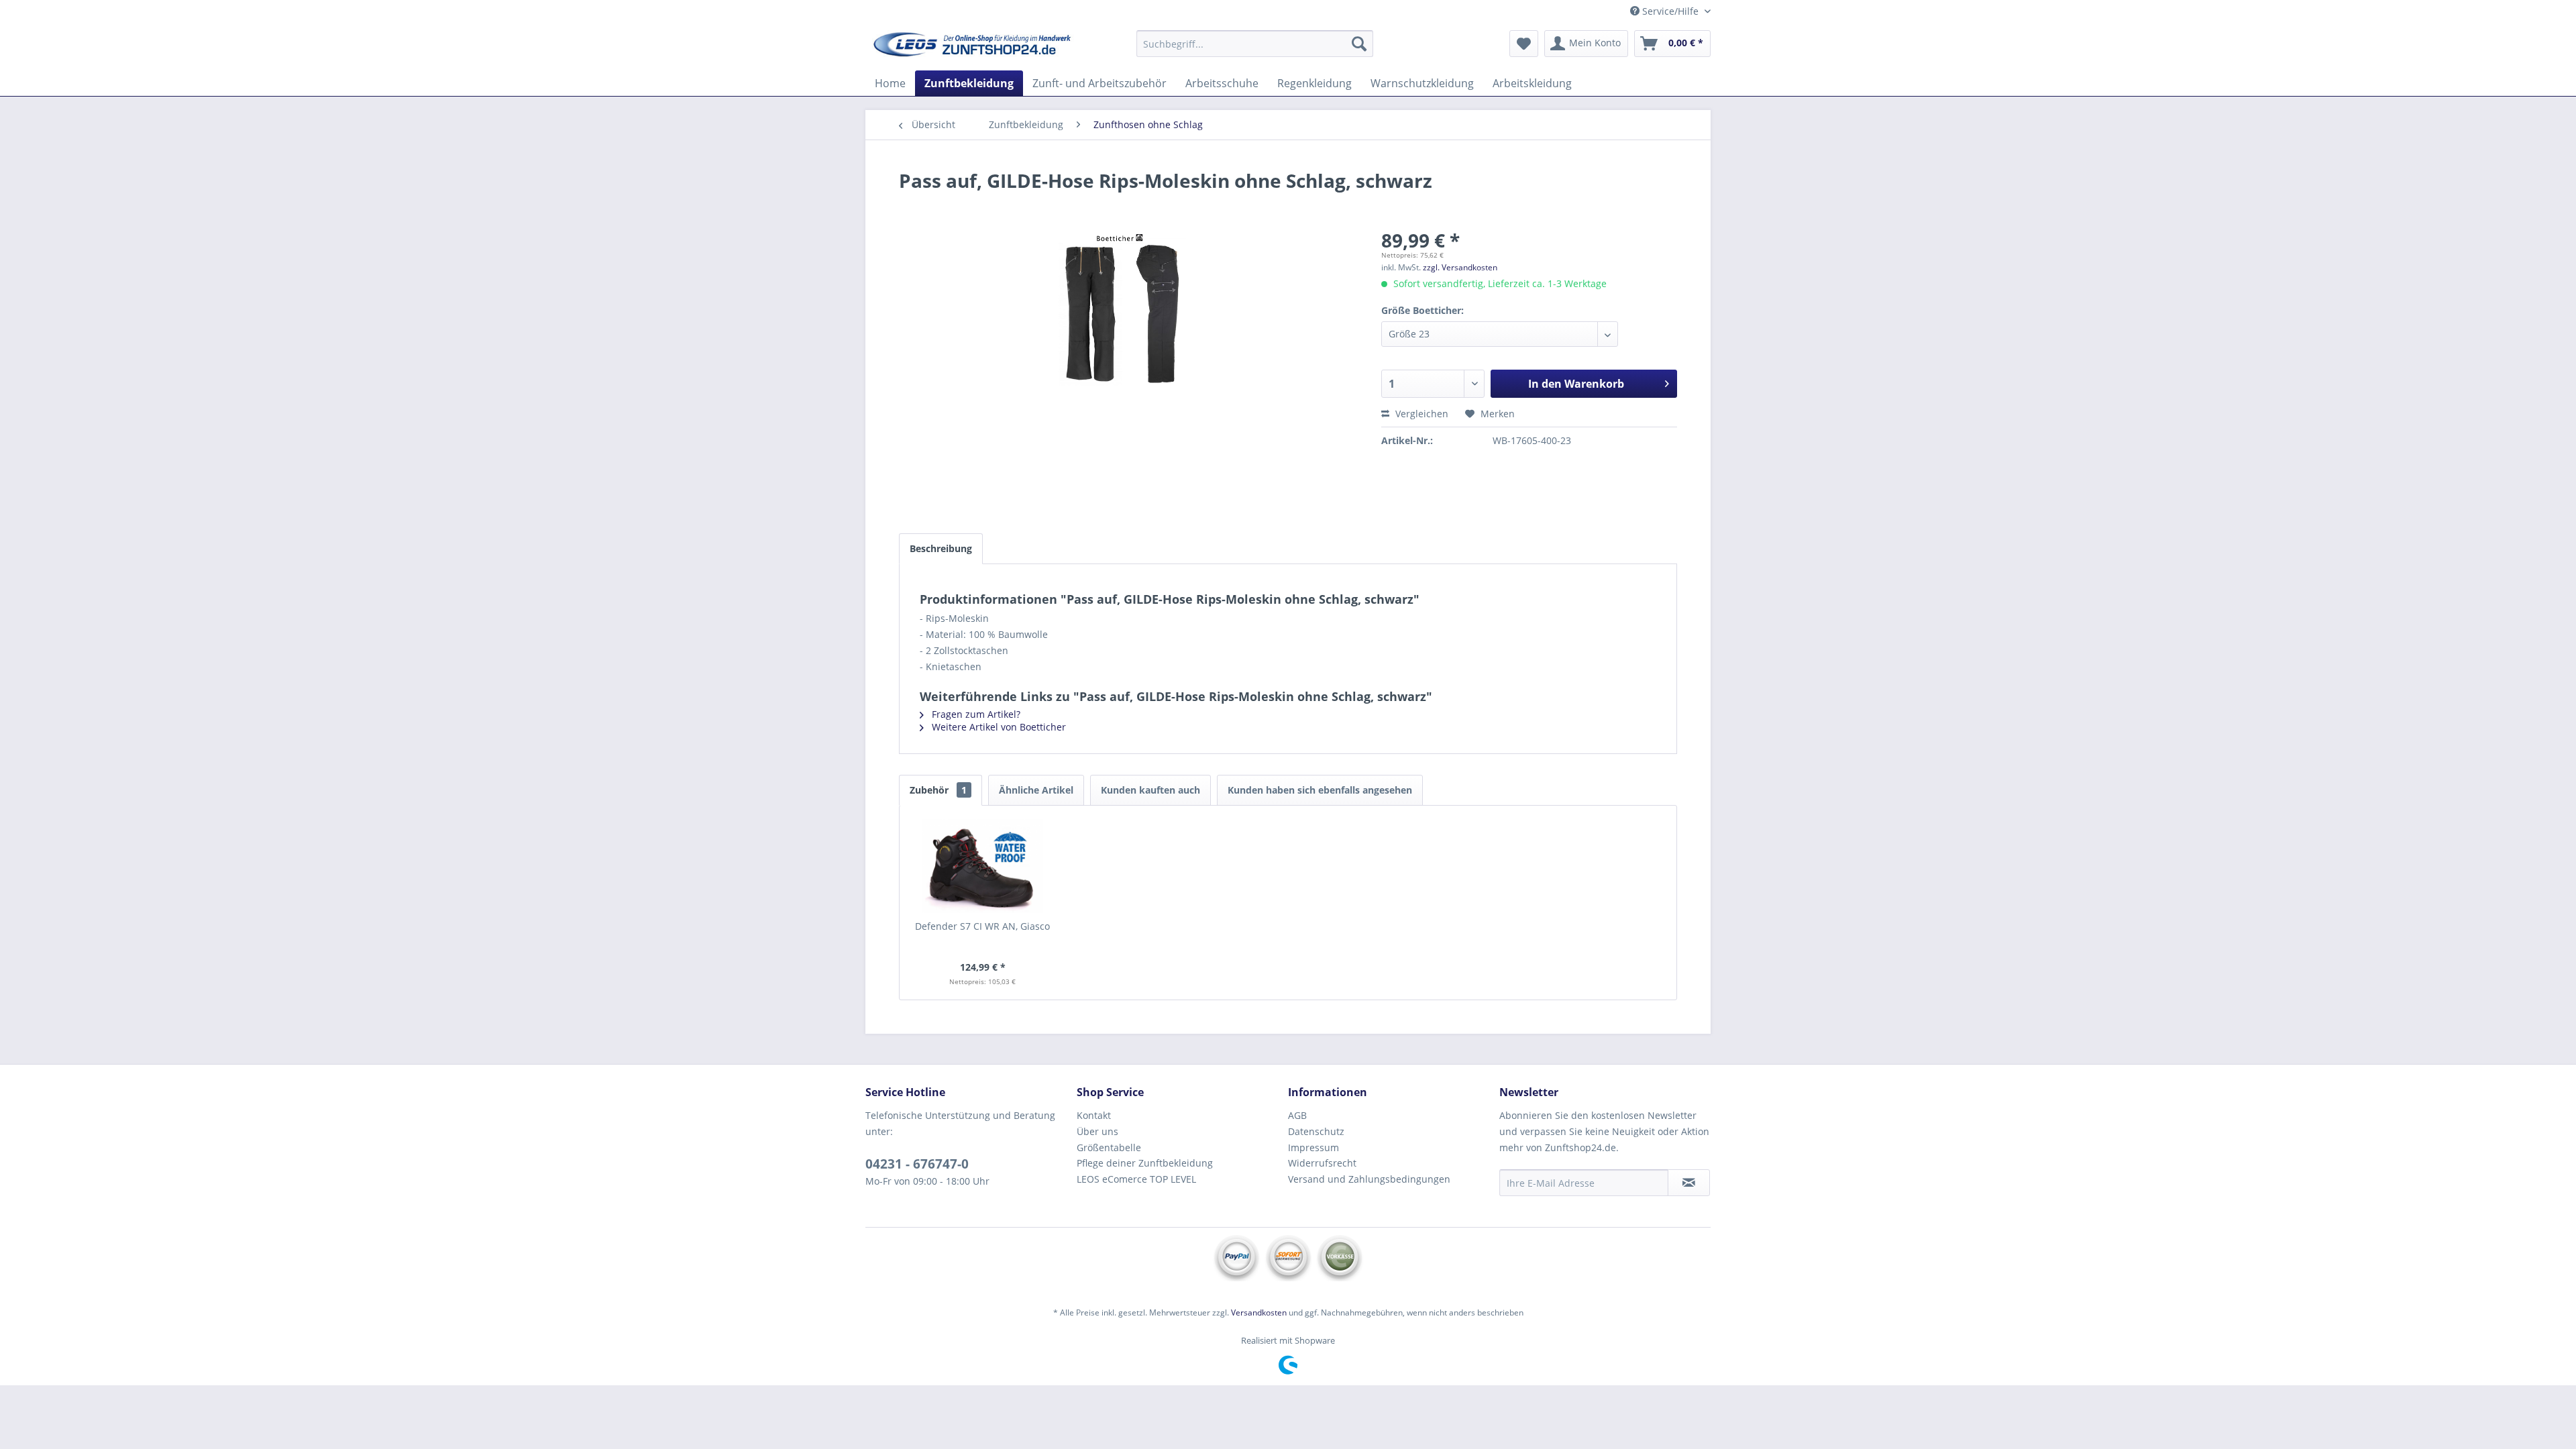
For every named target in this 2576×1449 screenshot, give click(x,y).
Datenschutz (1316, 1131)
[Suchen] (1359, 44)
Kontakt (1094, 1115)
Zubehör (938, 790)
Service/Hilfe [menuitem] (1670, 11)
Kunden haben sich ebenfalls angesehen (1320, 790)
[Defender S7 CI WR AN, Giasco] (983, 866)
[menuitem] (1255, 44)
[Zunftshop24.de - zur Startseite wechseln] (973, 47)
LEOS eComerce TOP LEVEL (1136, 1179)
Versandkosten (1259, 1312)
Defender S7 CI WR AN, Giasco (982, 926)
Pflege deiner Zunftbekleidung (1145, 1163)
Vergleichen (1420, 414)
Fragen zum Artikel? (975, 714)
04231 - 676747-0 (917, 1164)
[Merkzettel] (1524, 44)
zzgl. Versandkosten (1460, 267)
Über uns (1097, 1131)
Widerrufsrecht (1322, 1163)
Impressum (1313, 1147)
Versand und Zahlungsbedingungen (1369, 1179)
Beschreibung (941, 548)
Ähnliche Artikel (1036, 790)
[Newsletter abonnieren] (1689, 1183)
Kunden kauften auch (1150, 790)
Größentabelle (1109, 1147)
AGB (1297, 1115)
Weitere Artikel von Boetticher (998, 727)
